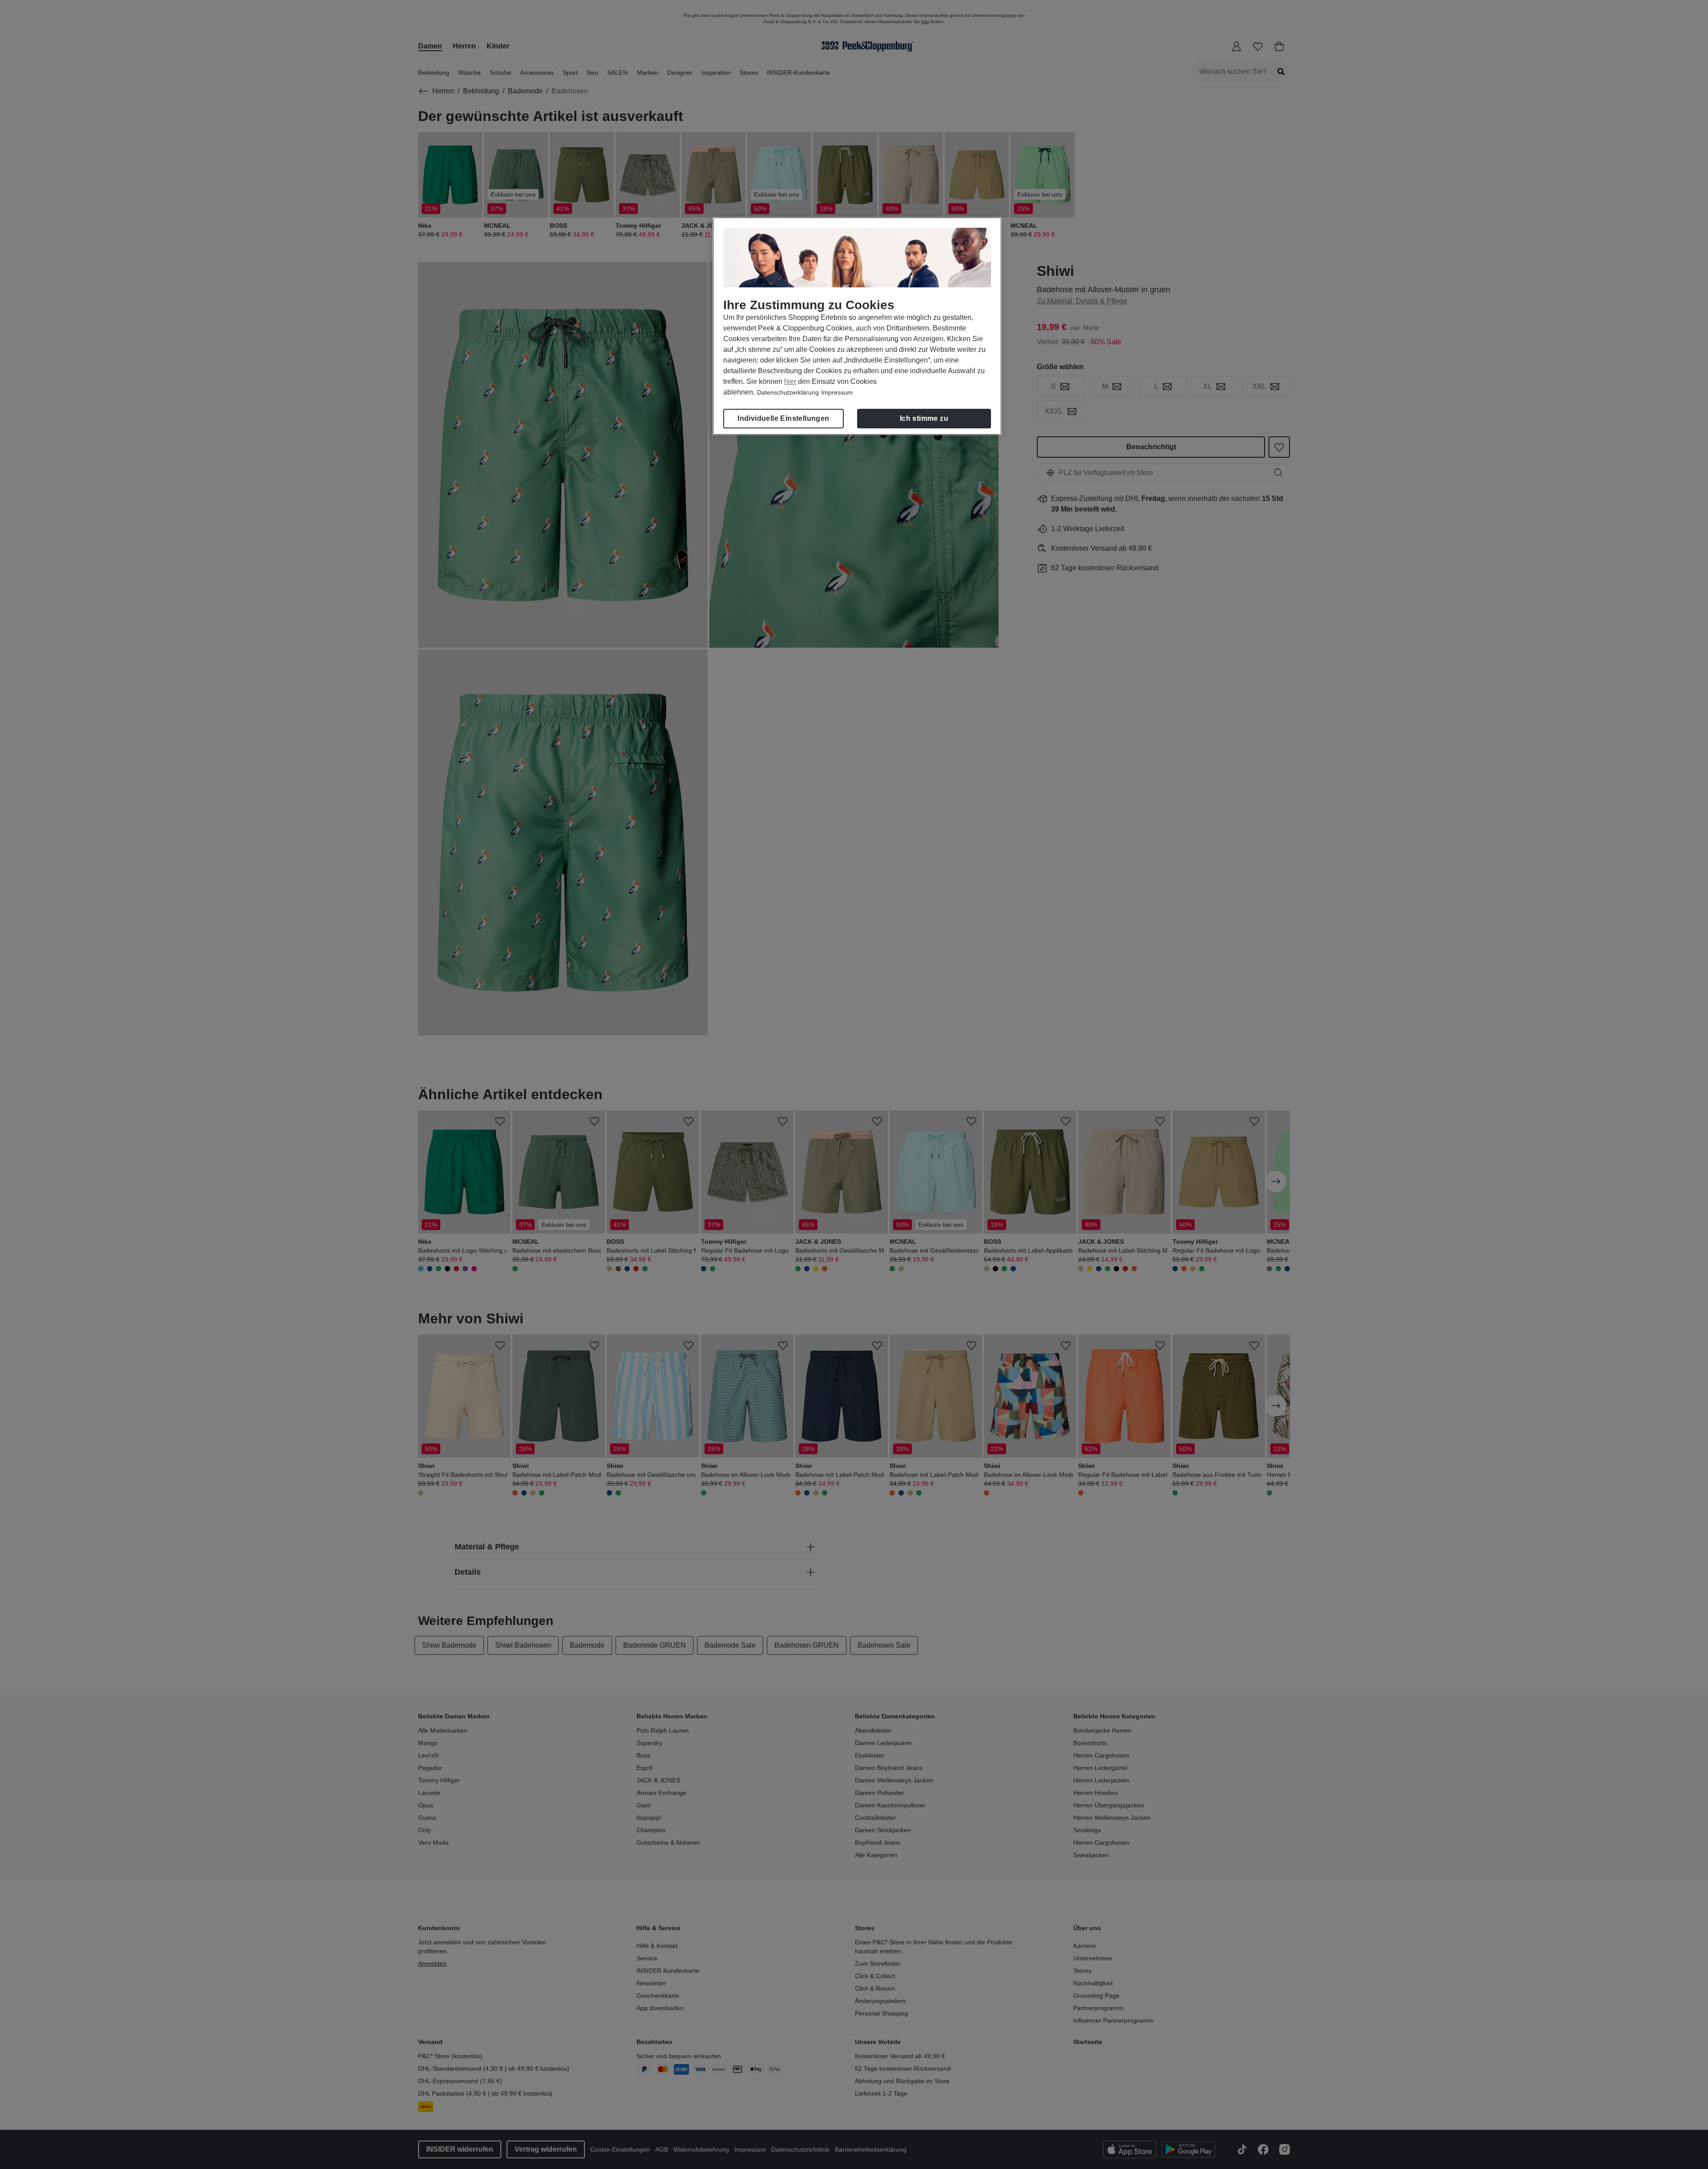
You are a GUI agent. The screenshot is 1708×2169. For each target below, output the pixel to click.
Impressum (837, 392)
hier (790, 381)
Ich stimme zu (924, 418)
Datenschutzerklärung (788, 392)
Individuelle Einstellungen (783, 418)
